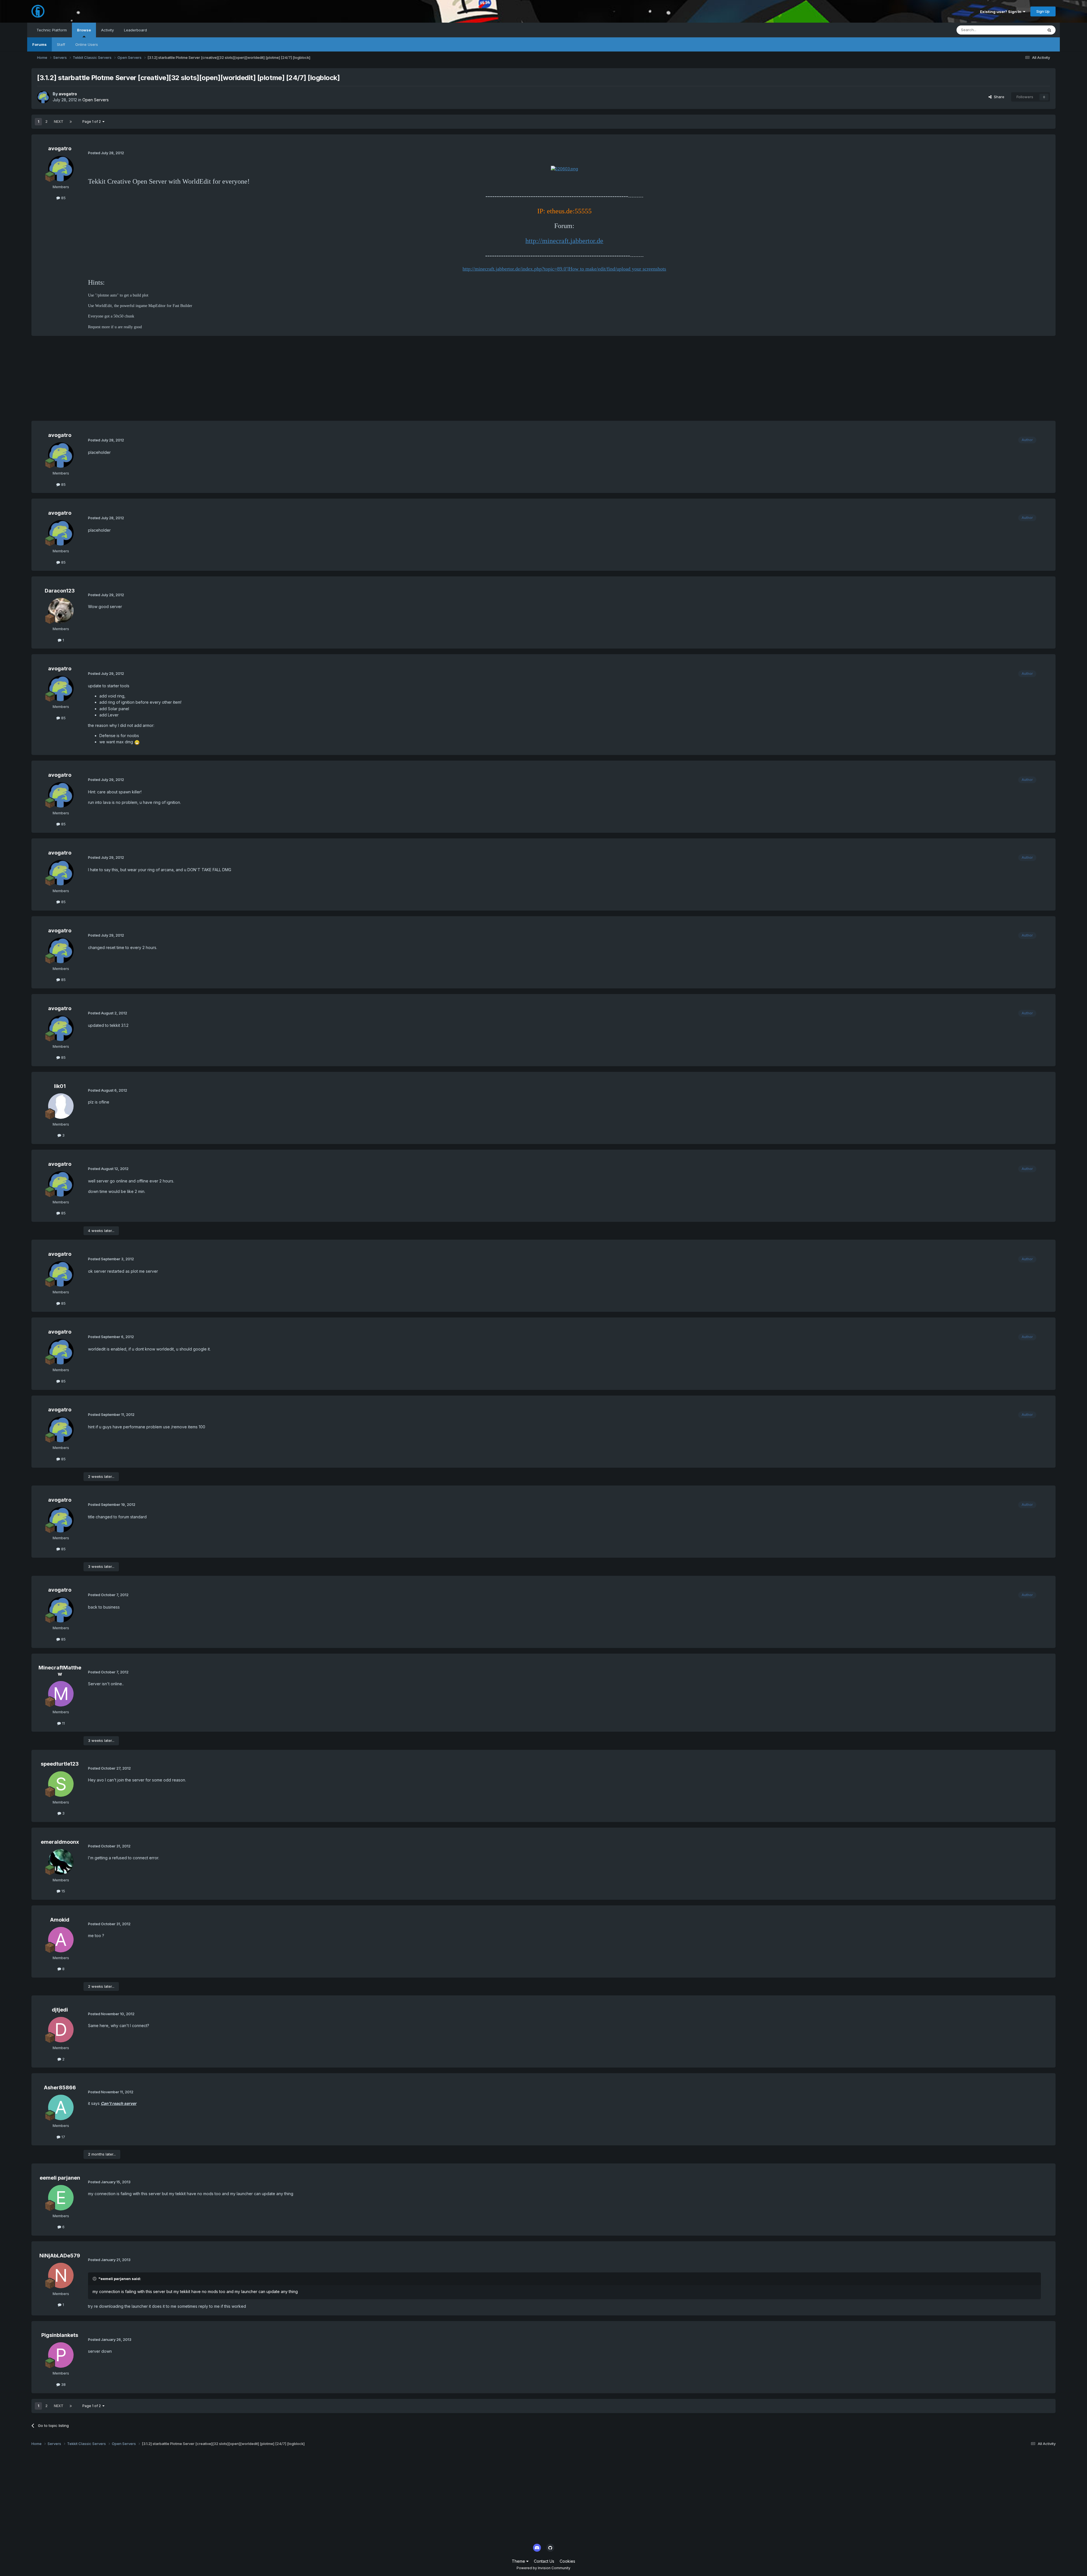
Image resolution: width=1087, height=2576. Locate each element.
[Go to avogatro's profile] (43, 97)
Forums (39, 44)
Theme (519, 2561)
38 (63, 2384)
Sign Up (1043, 11)
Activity (107, 30)
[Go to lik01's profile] (61, 1106)
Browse (84, 30)
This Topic (1027, 30)
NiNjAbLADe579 (60, 2256)
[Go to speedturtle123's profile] (61, 1784)
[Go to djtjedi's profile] (61, 2030)
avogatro (68, 94)
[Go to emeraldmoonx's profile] (61, 1862)
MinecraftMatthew (60, 1671)
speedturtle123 (60, 1764)
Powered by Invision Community (543, 2568)
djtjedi (60, 2010)
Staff (61, 44)
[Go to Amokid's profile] (61, 1940)
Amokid (60, 1920)
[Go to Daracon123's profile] (61, 611)
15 (63, 1891)
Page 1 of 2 (92, 122)
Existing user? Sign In (1002, 12)
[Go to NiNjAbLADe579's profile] (61, 2276)
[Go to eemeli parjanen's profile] (61, 2198)
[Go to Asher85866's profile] (61, 2107)
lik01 (60, 1086)
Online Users (87, 44)
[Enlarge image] (564, 168)
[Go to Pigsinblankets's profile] (61, 2355)
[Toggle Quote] (95, 2279)
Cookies (567, 2561)
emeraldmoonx (60, 1842)
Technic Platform (52, 30)
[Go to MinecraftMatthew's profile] (61, 1694)
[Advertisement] (134, 381)
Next (59, 122)
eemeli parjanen (60, 2178)
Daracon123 (60, 591)
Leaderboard (135, 30)
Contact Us (544, 2561)
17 (63, 2137)
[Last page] (71, 122)
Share (998, 97)
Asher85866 (60, 2087)
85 (63, 198)
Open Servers (96, 100)
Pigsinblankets (60, 2335)
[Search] (1049, 30)
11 (63, 1723)
